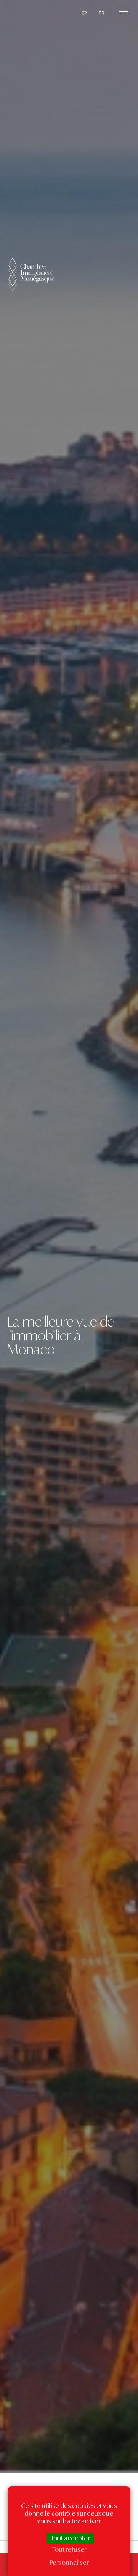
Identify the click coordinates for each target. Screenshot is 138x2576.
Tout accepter (70, 2538)
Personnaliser (69, 2563)
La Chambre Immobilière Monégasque (31, 285)
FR (102, 13)
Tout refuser (69, 2549)
